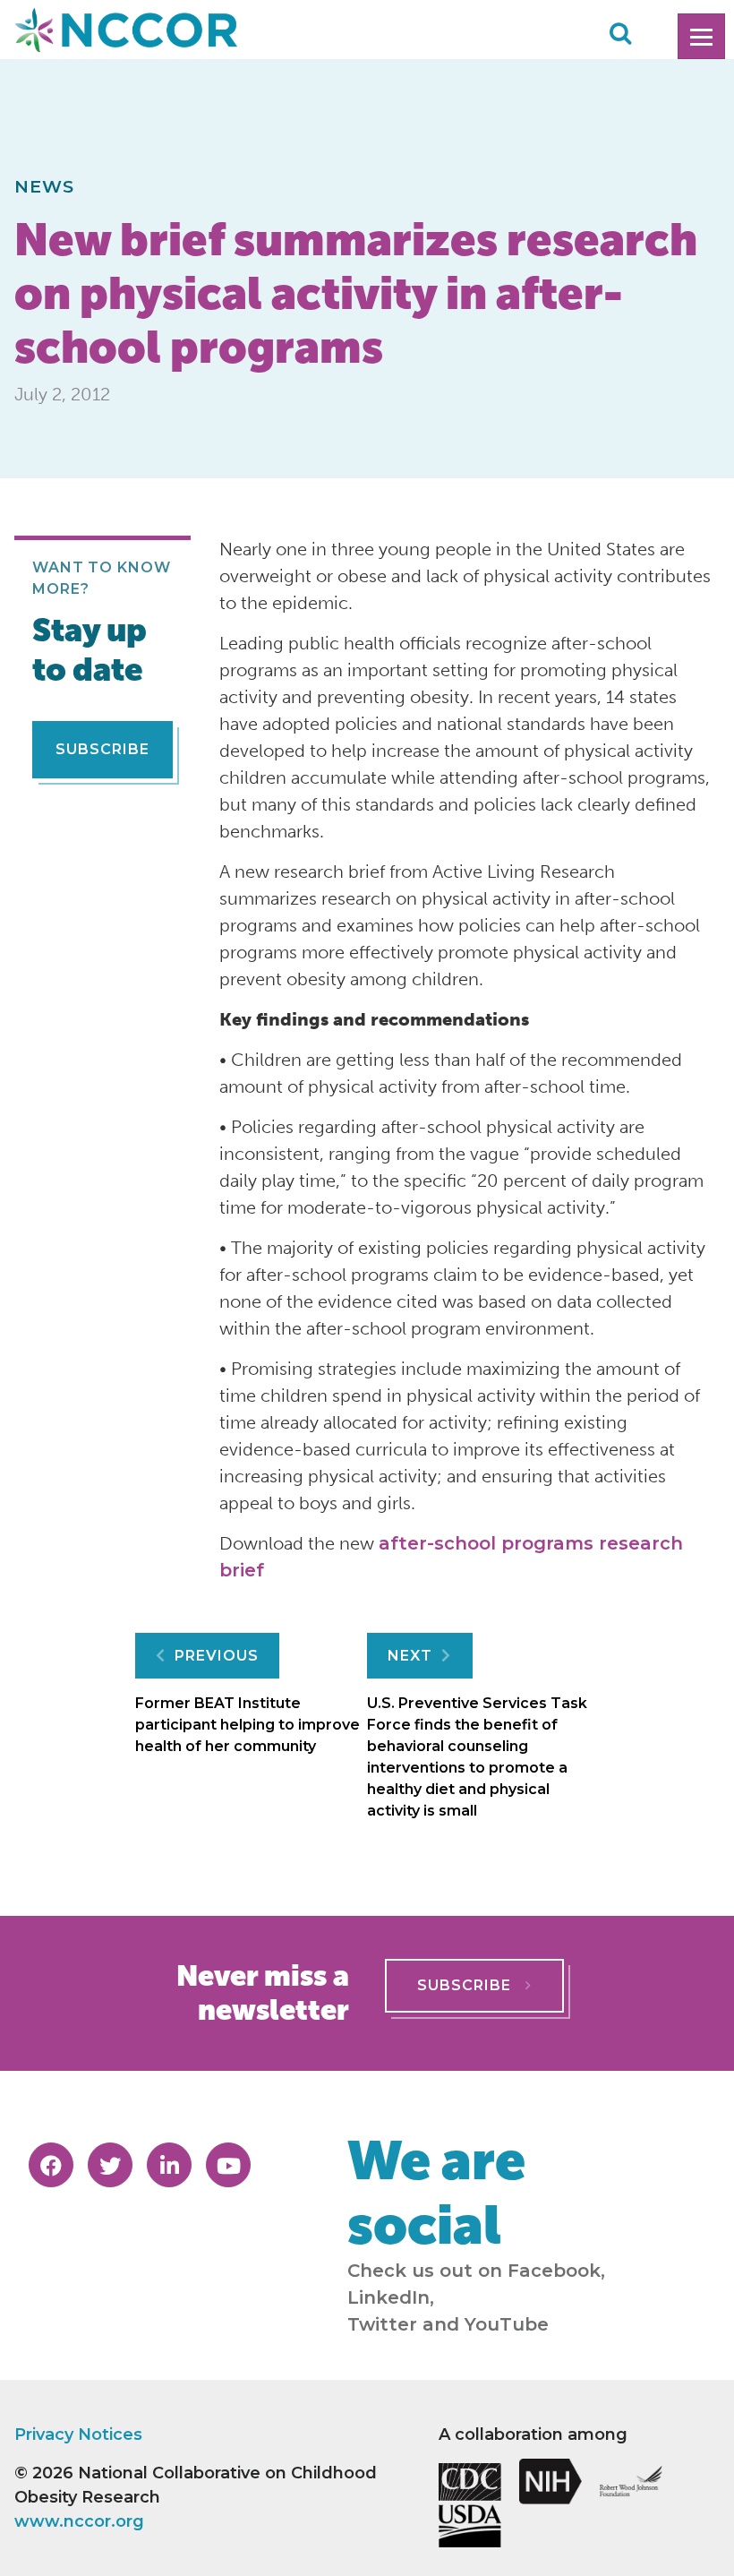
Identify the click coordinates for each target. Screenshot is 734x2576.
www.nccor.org (79, 2521)
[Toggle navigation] (701, 36)
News (45, 186)
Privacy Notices (78, 2434)
